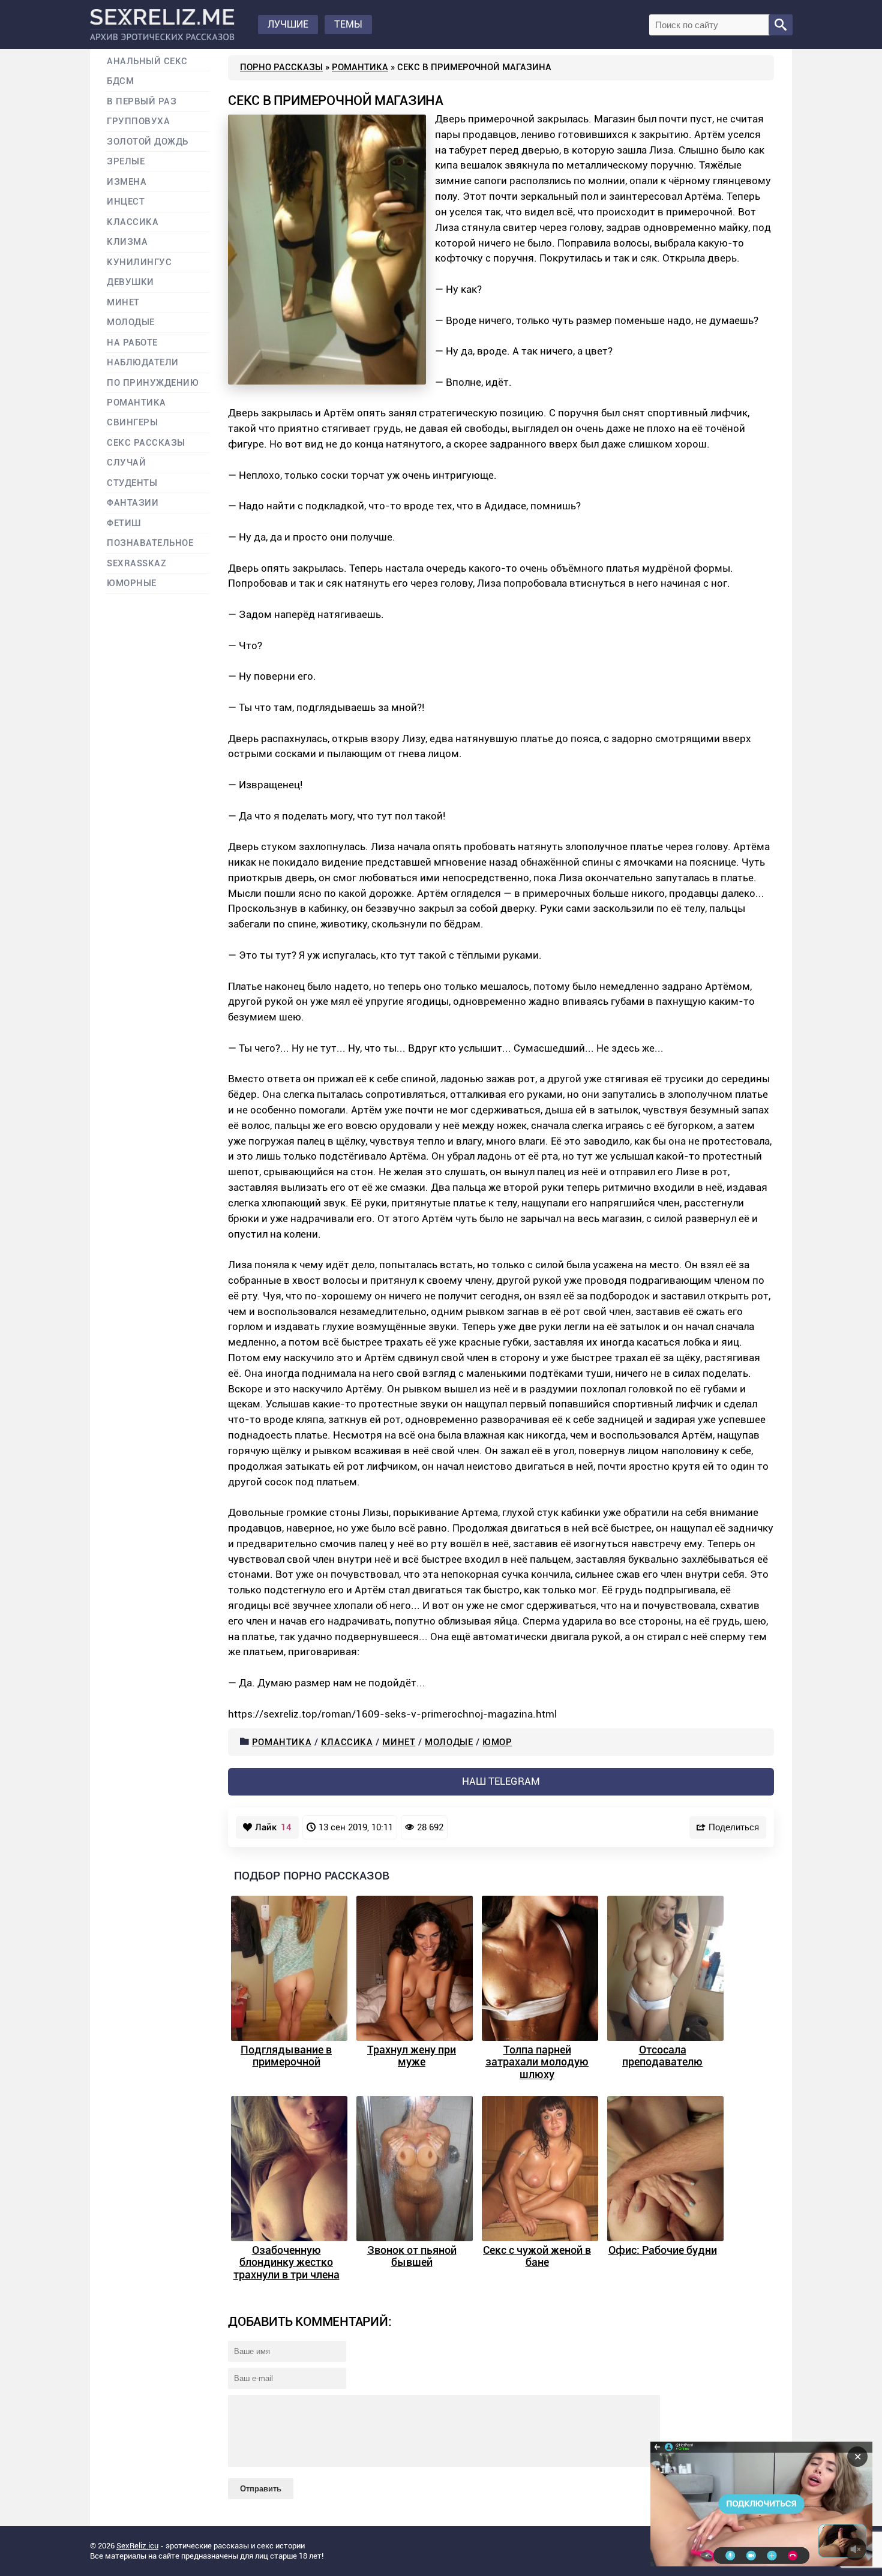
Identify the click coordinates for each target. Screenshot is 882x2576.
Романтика (360, 67)
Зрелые (126, 162)
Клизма (127, 242)
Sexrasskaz (136, 564)
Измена (127, 182)
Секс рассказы (146, 443)
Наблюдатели (143, 363)
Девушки (130, 282)
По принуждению (153, 383)
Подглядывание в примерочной (286, 2056)
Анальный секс (147, 61)
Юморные (132, 583)
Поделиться (734, 1827)
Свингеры (132, 423)
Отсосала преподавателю (662, 2056)
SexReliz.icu (137, 2546)
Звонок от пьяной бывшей (412, 2256)
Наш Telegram (501, 1781)
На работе (132, 343)
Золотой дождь (148, 142)
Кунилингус (139, 262)
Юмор (497, 1742)
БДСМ (120, 81)
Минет (399, 1742)
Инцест (126, 202)
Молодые (449, 1742)
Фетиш (124, 523)
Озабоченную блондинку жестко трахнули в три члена (286, 2262)
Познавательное (150, 543)
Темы (348, 24)
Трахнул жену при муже (412, 2056)
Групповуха (138, 121)
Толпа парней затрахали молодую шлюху (537, 2062)
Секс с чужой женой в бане (537, 2256)
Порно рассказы (281, 67)
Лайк (273, 1827)
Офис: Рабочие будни (663, 2250)
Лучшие (288, 24)
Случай (126, 463)
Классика (347, 1742)
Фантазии (133, 503)
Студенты (132, 483)
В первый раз (142, 102)
